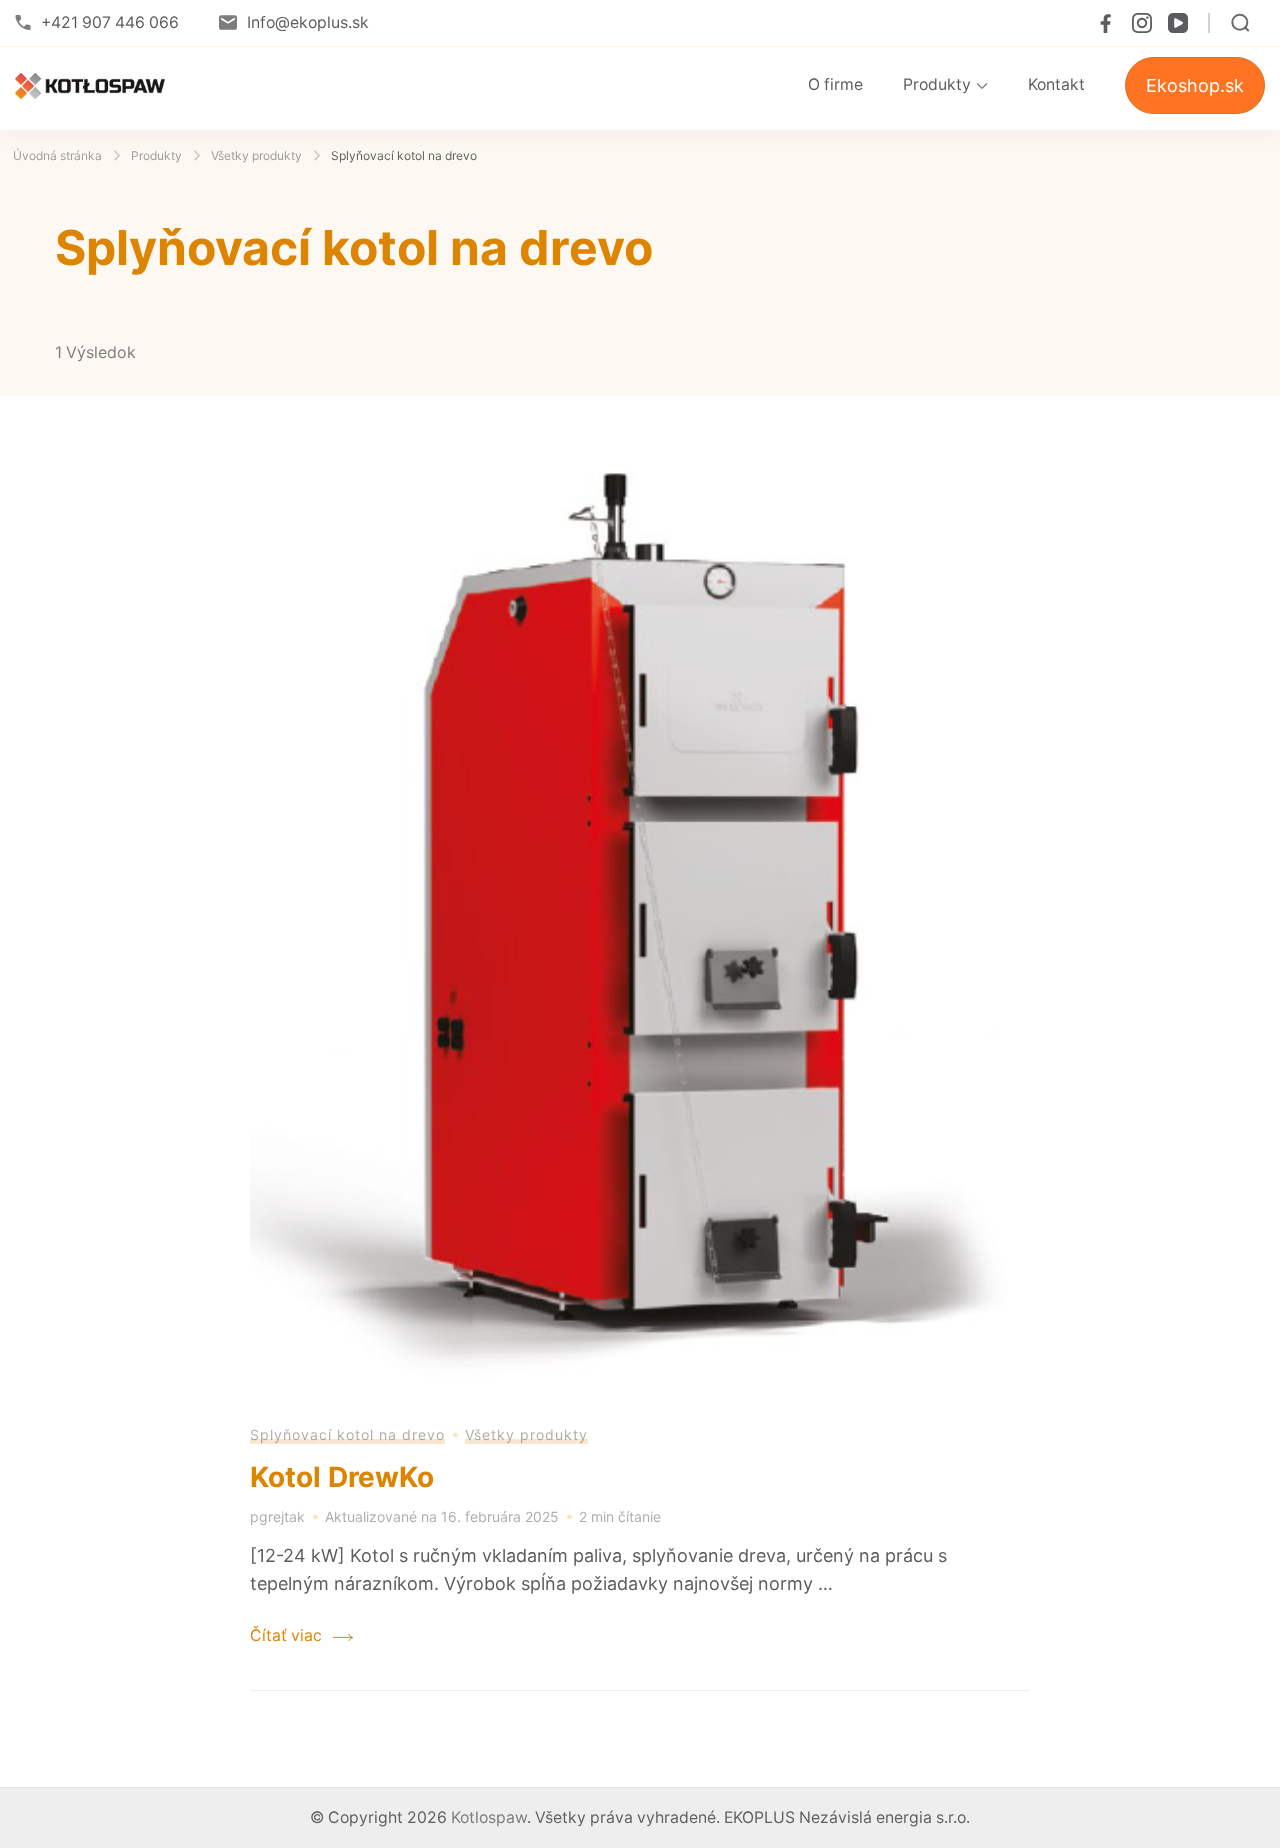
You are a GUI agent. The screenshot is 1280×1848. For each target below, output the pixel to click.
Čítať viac (286, 1635)
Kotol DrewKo (342, 1477)
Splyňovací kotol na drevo (347, 1434)
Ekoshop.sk (1195, 85)
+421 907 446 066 (110, 22)
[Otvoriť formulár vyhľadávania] (1240, 23)
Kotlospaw (489, 1817)
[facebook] (1106, 23)
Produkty (937, 84)
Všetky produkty (526, 1434)
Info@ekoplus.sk (308, 22)
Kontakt (1056, 84)
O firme (835, 84)
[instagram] (1142, 23)
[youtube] (1178, 23)
